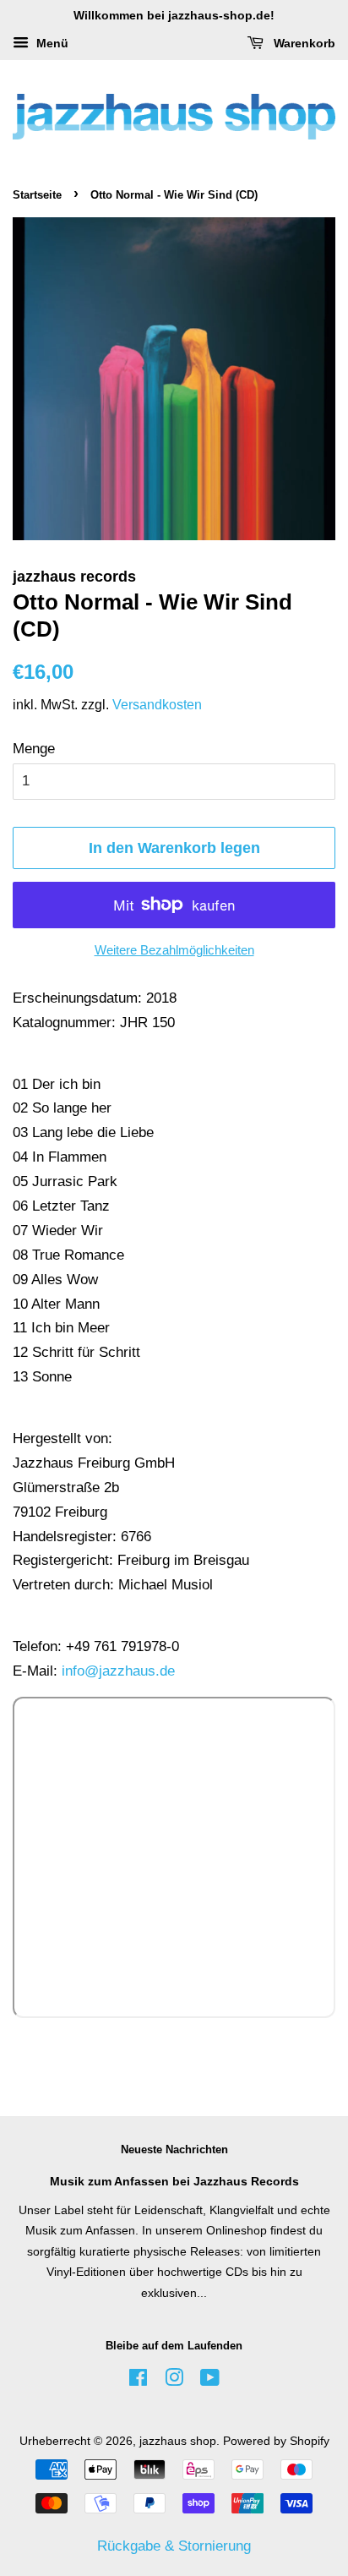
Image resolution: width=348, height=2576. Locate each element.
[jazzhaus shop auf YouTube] (210, 2381)
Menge (34, 749)
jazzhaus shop (178, 2441)
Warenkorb (303, 43)
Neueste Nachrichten (174, 2149)
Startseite (37, 195)
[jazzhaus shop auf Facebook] (138, 2381)
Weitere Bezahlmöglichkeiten (174, 950)
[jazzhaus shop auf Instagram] (174, 2381)
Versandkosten (157, 705)
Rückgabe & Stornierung (174, 2546)
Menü (51, 43)
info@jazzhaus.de (118, 1671)
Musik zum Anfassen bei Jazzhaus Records (174, 2181)
